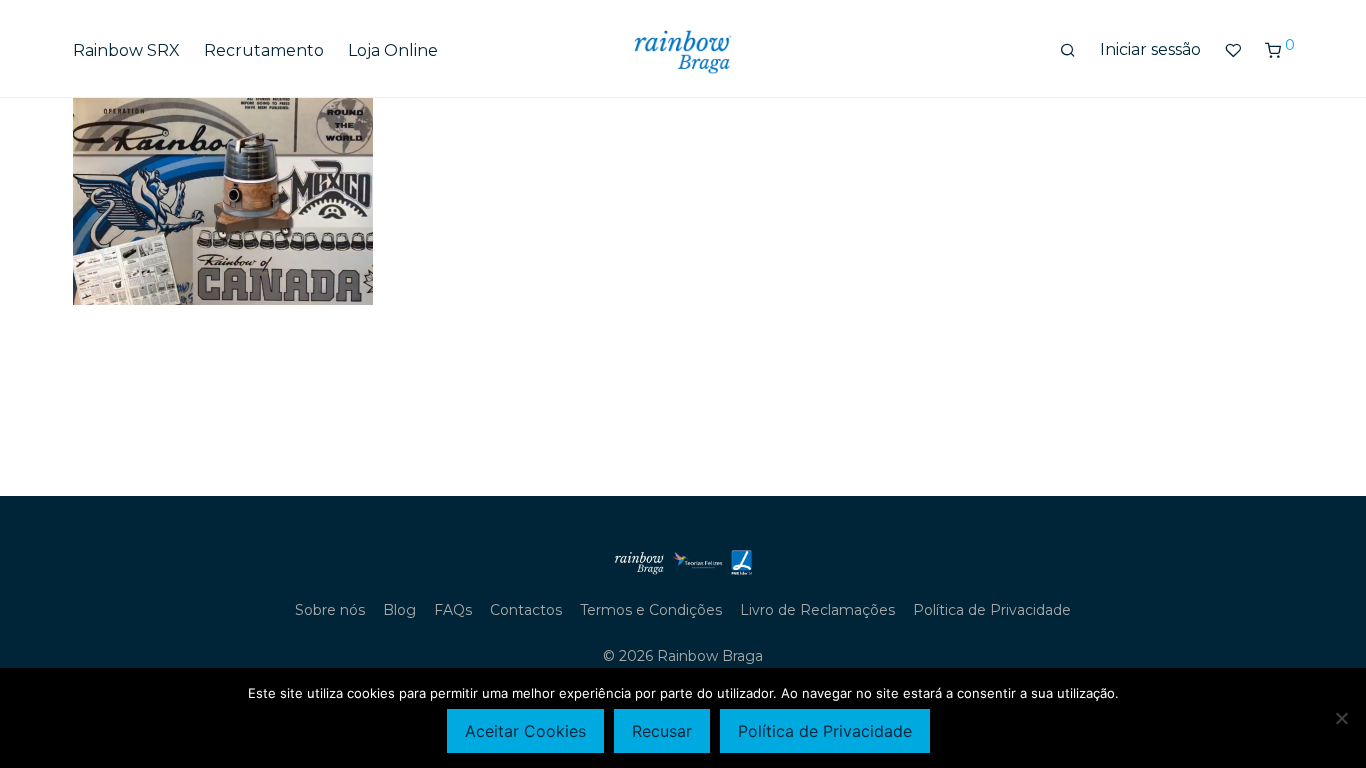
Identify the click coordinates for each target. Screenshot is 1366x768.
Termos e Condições (651, 610)
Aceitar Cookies (525, 731)
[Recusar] (1341, 718)
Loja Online (393, 50)
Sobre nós (330, 610)
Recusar (662, 731)
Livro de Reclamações (817, 610)
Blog (399, 610)
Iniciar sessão (1150, 49)
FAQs (453, 610)
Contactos (526, 610)
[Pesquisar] (1068, 51)
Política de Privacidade (992, 610)
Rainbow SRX (126, 50)
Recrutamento (264, 50)
